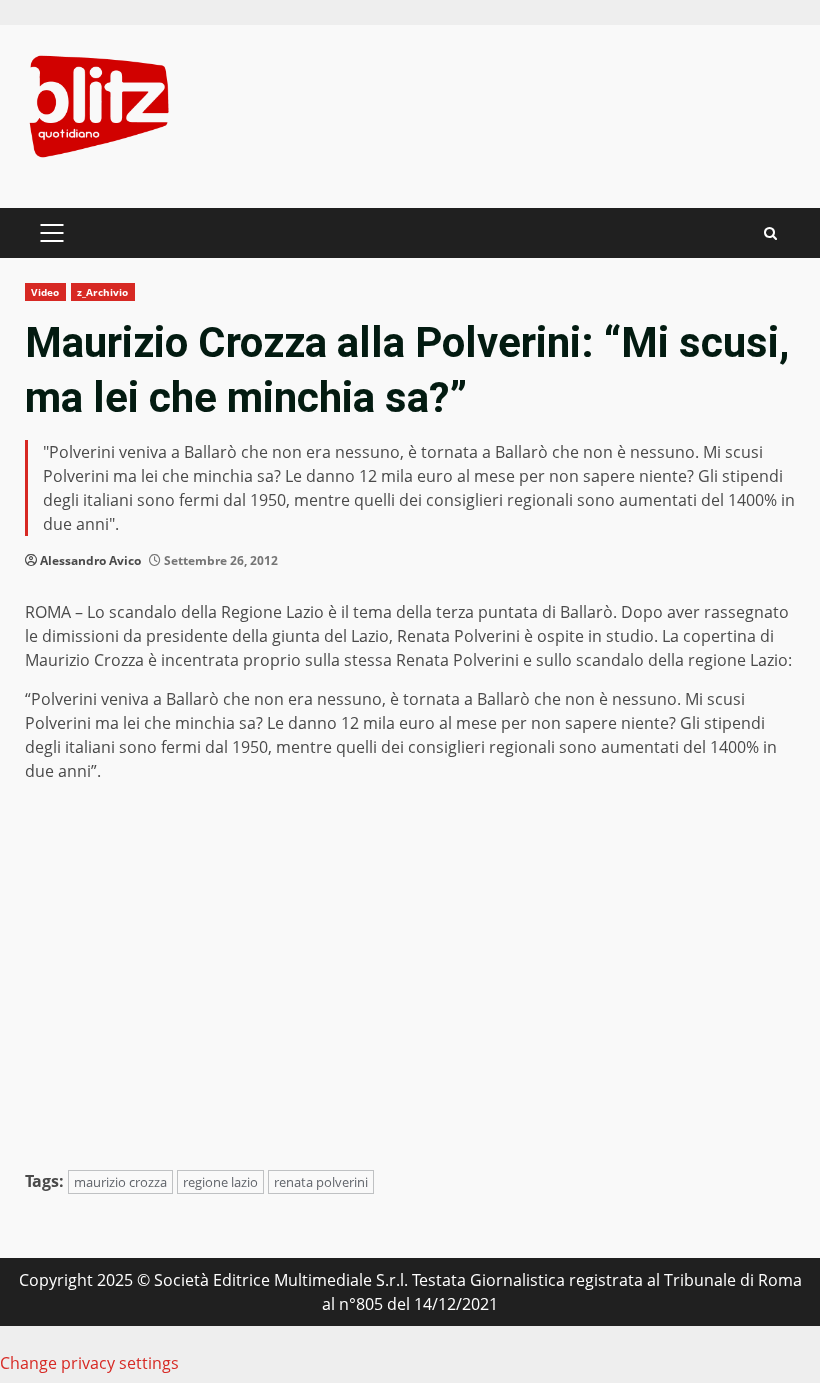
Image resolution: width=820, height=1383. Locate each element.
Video (45, 292)
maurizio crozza (120, 1182)
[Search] (770, 233)
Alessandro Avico (90, 560)
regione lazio (220, 1182)
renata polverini (321, 1182)
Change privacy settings (89, 1363)
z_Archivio (103, 292)
